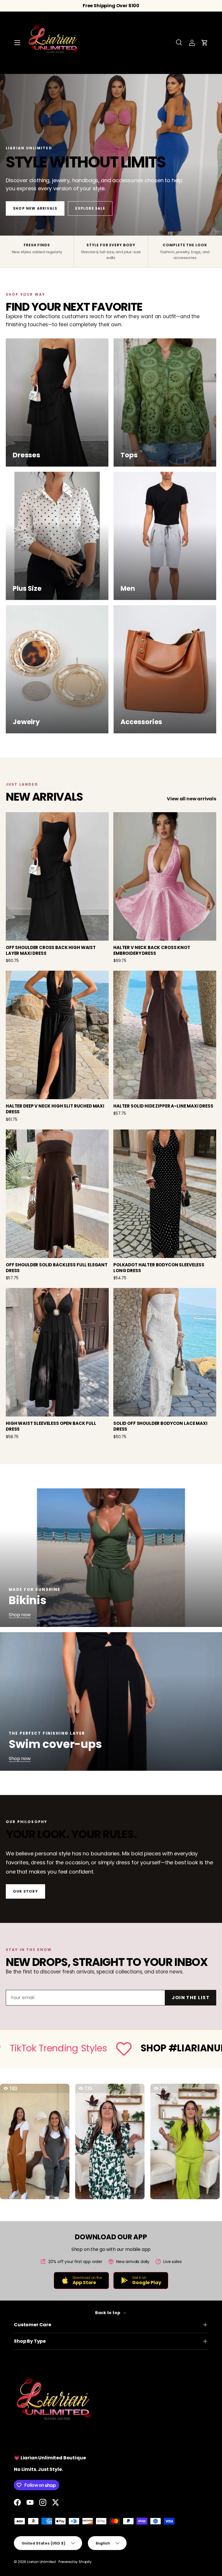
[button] (205, 43)
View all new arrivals (192, 799)
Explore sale (90, 208)
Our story (25, 1891)
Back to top (108, 2313)
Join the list (191, 1998)
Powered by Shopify (75, 2562)
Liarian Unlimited (42, 2562)
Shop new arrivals (35, 208)
